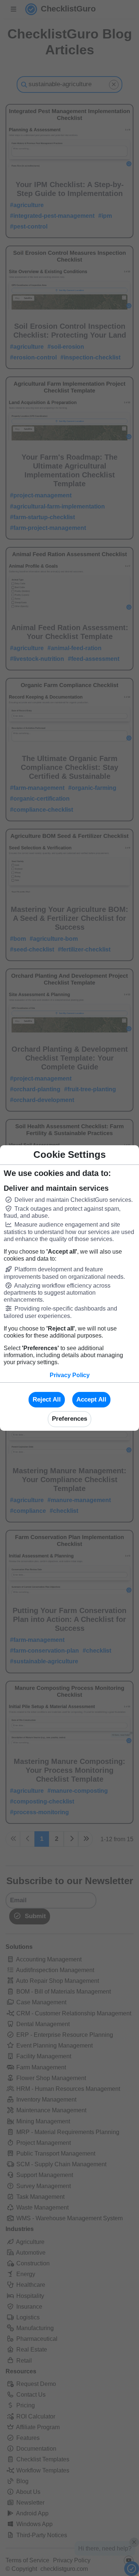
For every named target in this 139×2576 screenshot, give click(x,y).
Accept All (91, 1399)
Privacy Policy (70, 1375)
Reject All (47, 1399)
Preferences (69, 1419)
